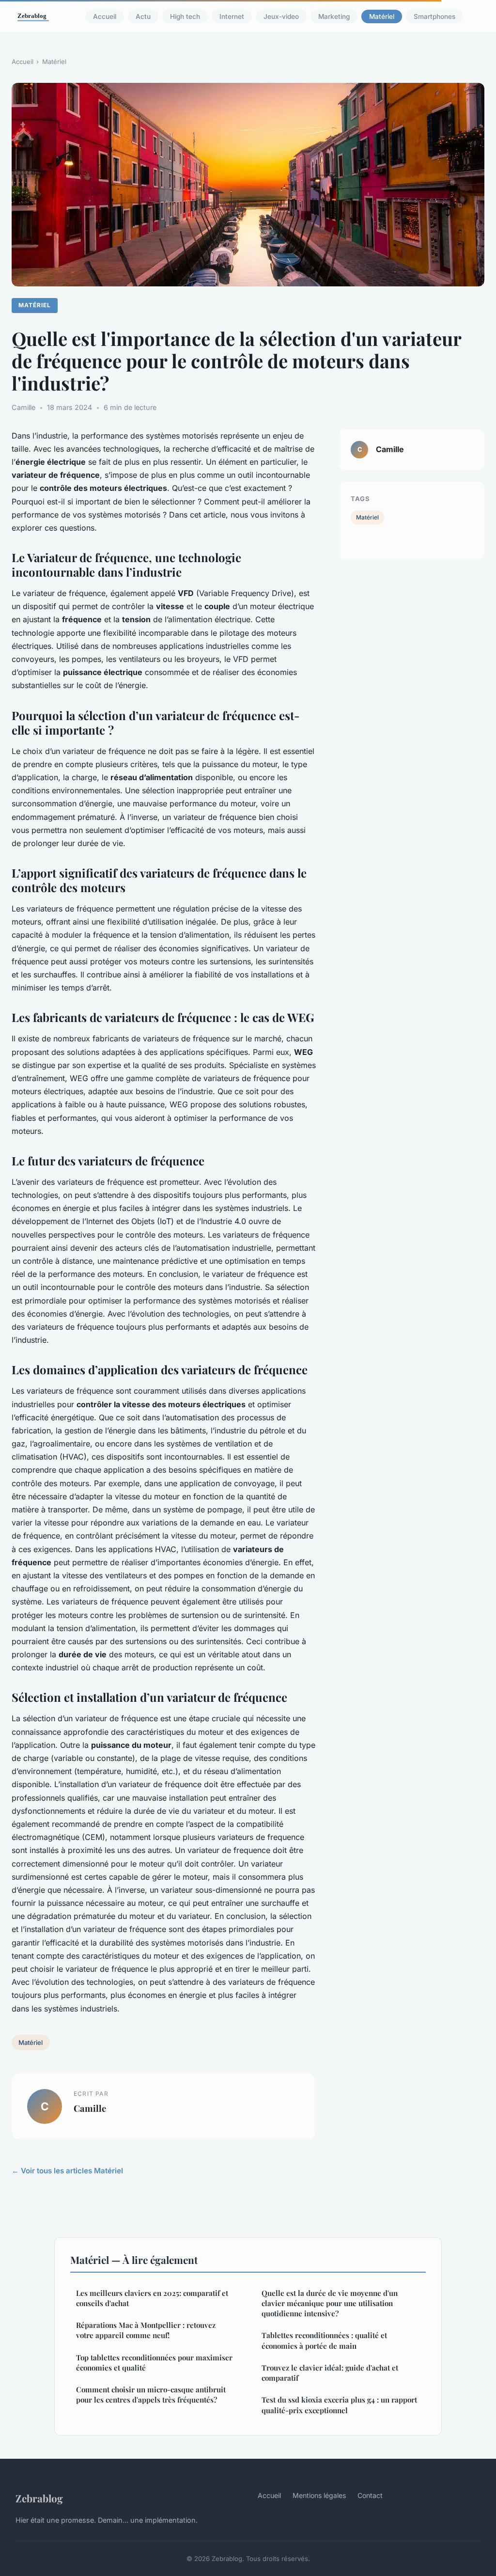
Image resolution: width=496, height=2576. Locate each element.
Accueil (105, 16)
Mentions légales (319, 2495)
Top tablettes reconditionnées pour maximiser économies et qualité (154, 2363)
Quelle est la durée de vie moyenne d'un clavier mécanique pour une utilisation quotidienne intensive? (330, 2303)
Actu (143, 16)
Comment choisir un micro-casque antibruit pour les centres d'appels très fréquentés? (151, 2395)
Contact (370, 2495)
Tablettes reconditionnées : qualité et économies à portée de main (324, 2340)
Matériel (382, 16)
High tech (185, 16)
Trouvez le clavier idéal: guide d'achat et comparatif (330, 2373)
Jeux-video (281, 16)
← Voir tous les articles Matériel (67, 2171)
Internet (232, 16)
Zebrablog (39, 2498)
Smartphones (434, 16)
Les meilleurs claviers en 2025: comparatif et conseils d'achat (152, 2298)
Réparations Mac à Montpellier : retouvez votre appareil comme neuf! (146, 2330)
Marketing (334, 16)
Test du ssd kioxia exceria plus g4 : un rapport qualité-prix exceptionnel (339, 2405)
